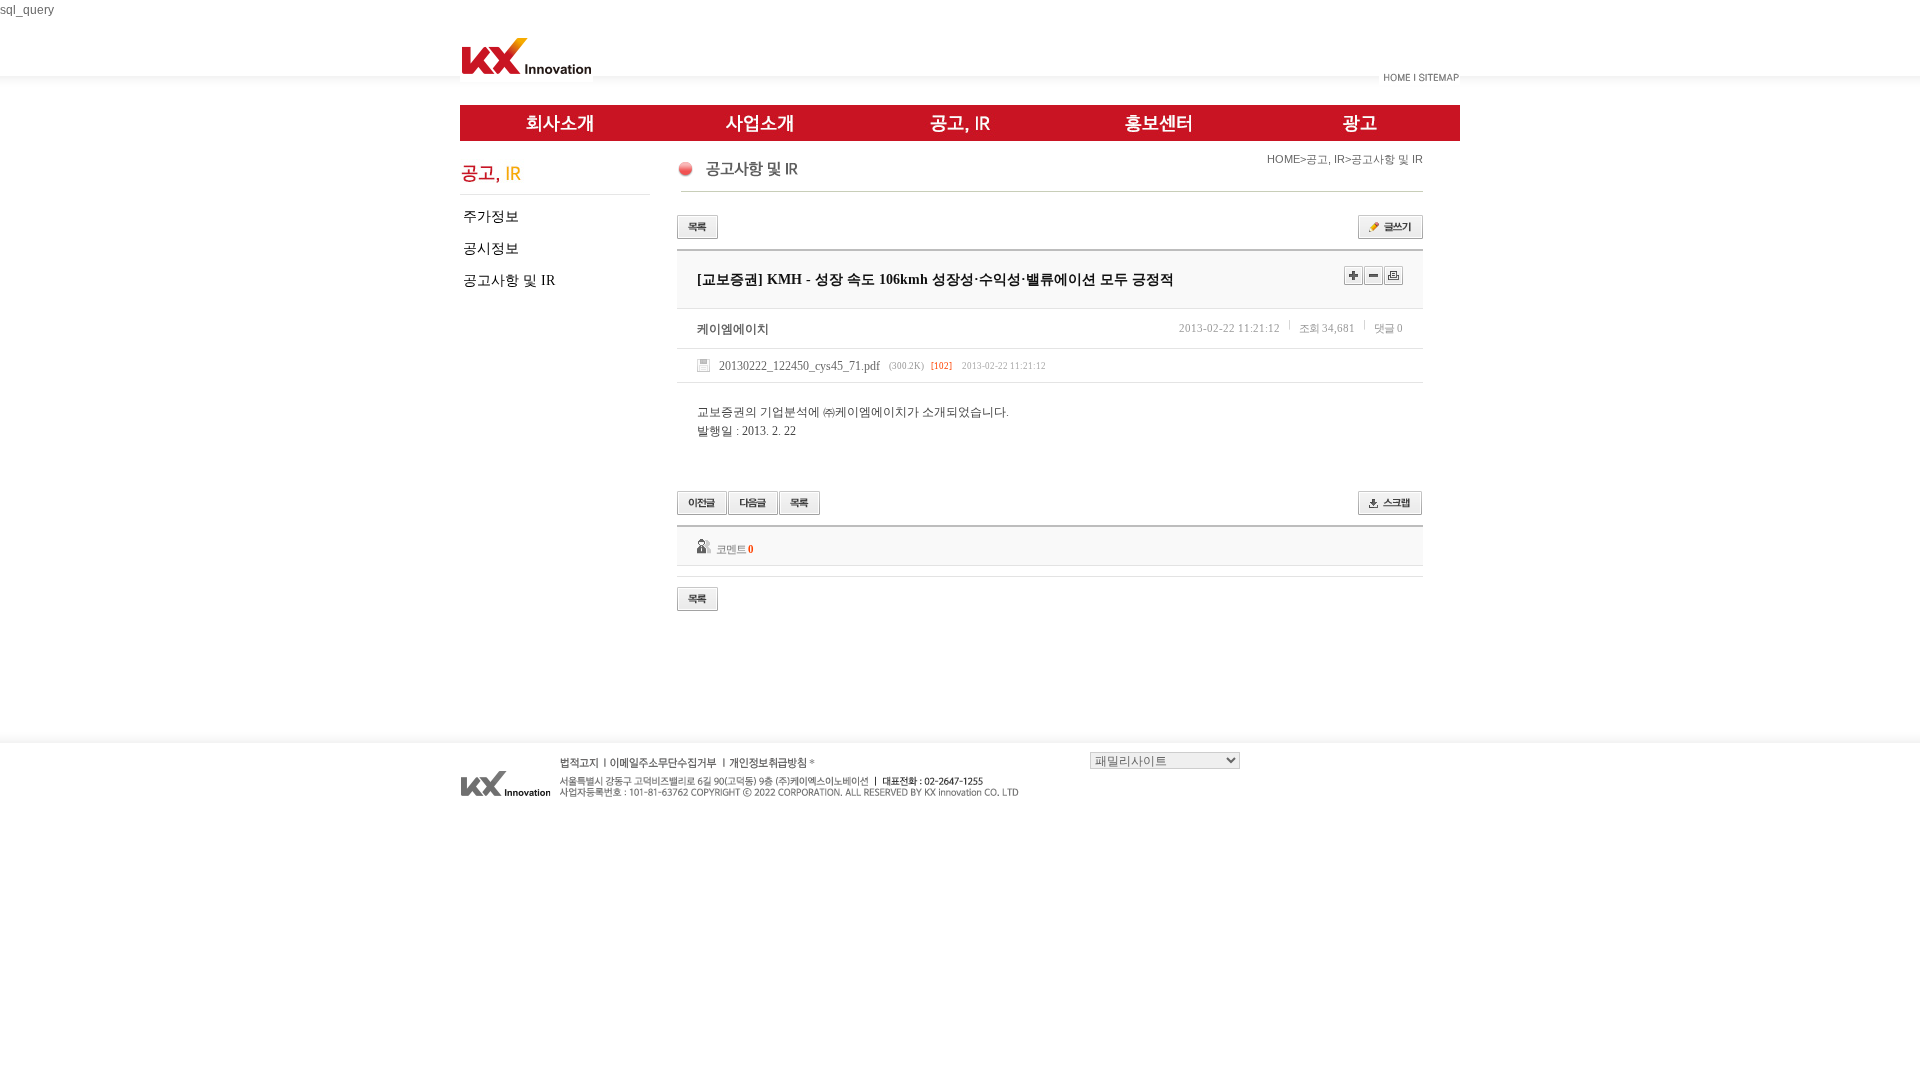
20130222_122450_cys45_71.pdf (799, 366)
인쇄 (1393, 275)
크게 (1353, 275)
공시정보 (491, 248)
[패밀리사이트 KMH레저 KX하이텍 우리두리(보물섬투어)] (1165, 760)
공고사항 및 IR (509, 280)
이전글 (702, 503)
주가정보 (491, 216)
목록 (697, 227)
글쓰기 (1390, 227)
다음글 (753, 503)
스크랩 (1390, 503)
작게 (1373, 275)
